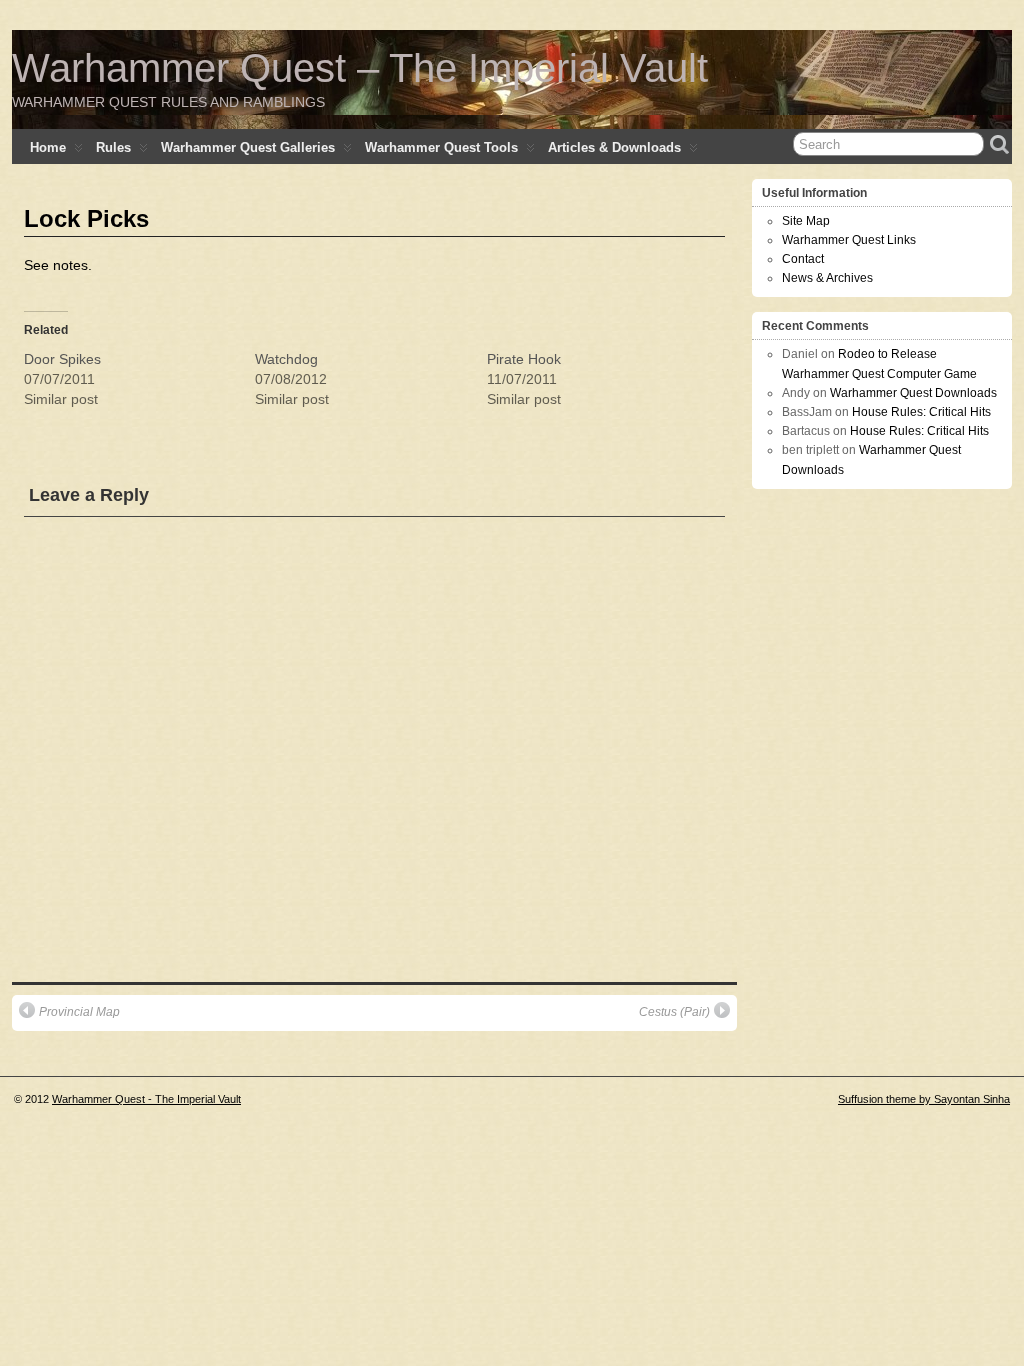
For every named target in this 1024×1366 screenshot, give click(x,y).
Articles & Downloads (614, 147)
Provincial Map (79, 1012)
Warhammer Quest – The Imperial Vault (360, 68)
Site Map (806, 221)
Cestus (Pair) (674, 1012)
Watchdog (286, 359)
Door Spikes (62, 359)
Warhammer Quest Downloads (913, 393)
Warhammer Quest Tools (441, 147)
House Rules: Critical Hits (921, 412)
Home (48, 147)
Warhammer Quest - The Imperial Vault (146, 1099)
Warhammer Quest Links (849, 240)
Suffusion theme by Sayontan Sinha (924, 1099)
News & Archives (827, 278)
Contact (803, 259)
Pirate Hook (524, 359)
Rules (113, 147)
